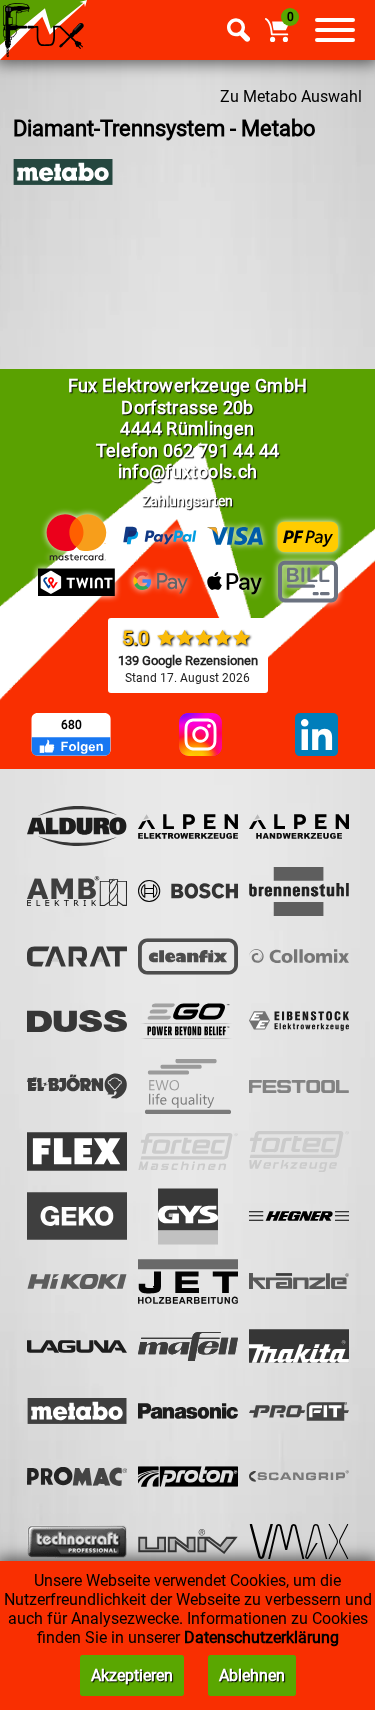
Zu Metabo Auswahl (291, 96)
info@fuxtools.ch (188, 471)
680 (71, 725)
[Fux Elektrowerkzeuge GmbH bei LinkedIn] (316, 736)
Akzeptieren (132, 1675)
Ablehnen (252, 1675)
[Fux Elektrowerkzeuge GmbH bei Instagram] (200, 736)
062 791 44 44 (221, 450)
